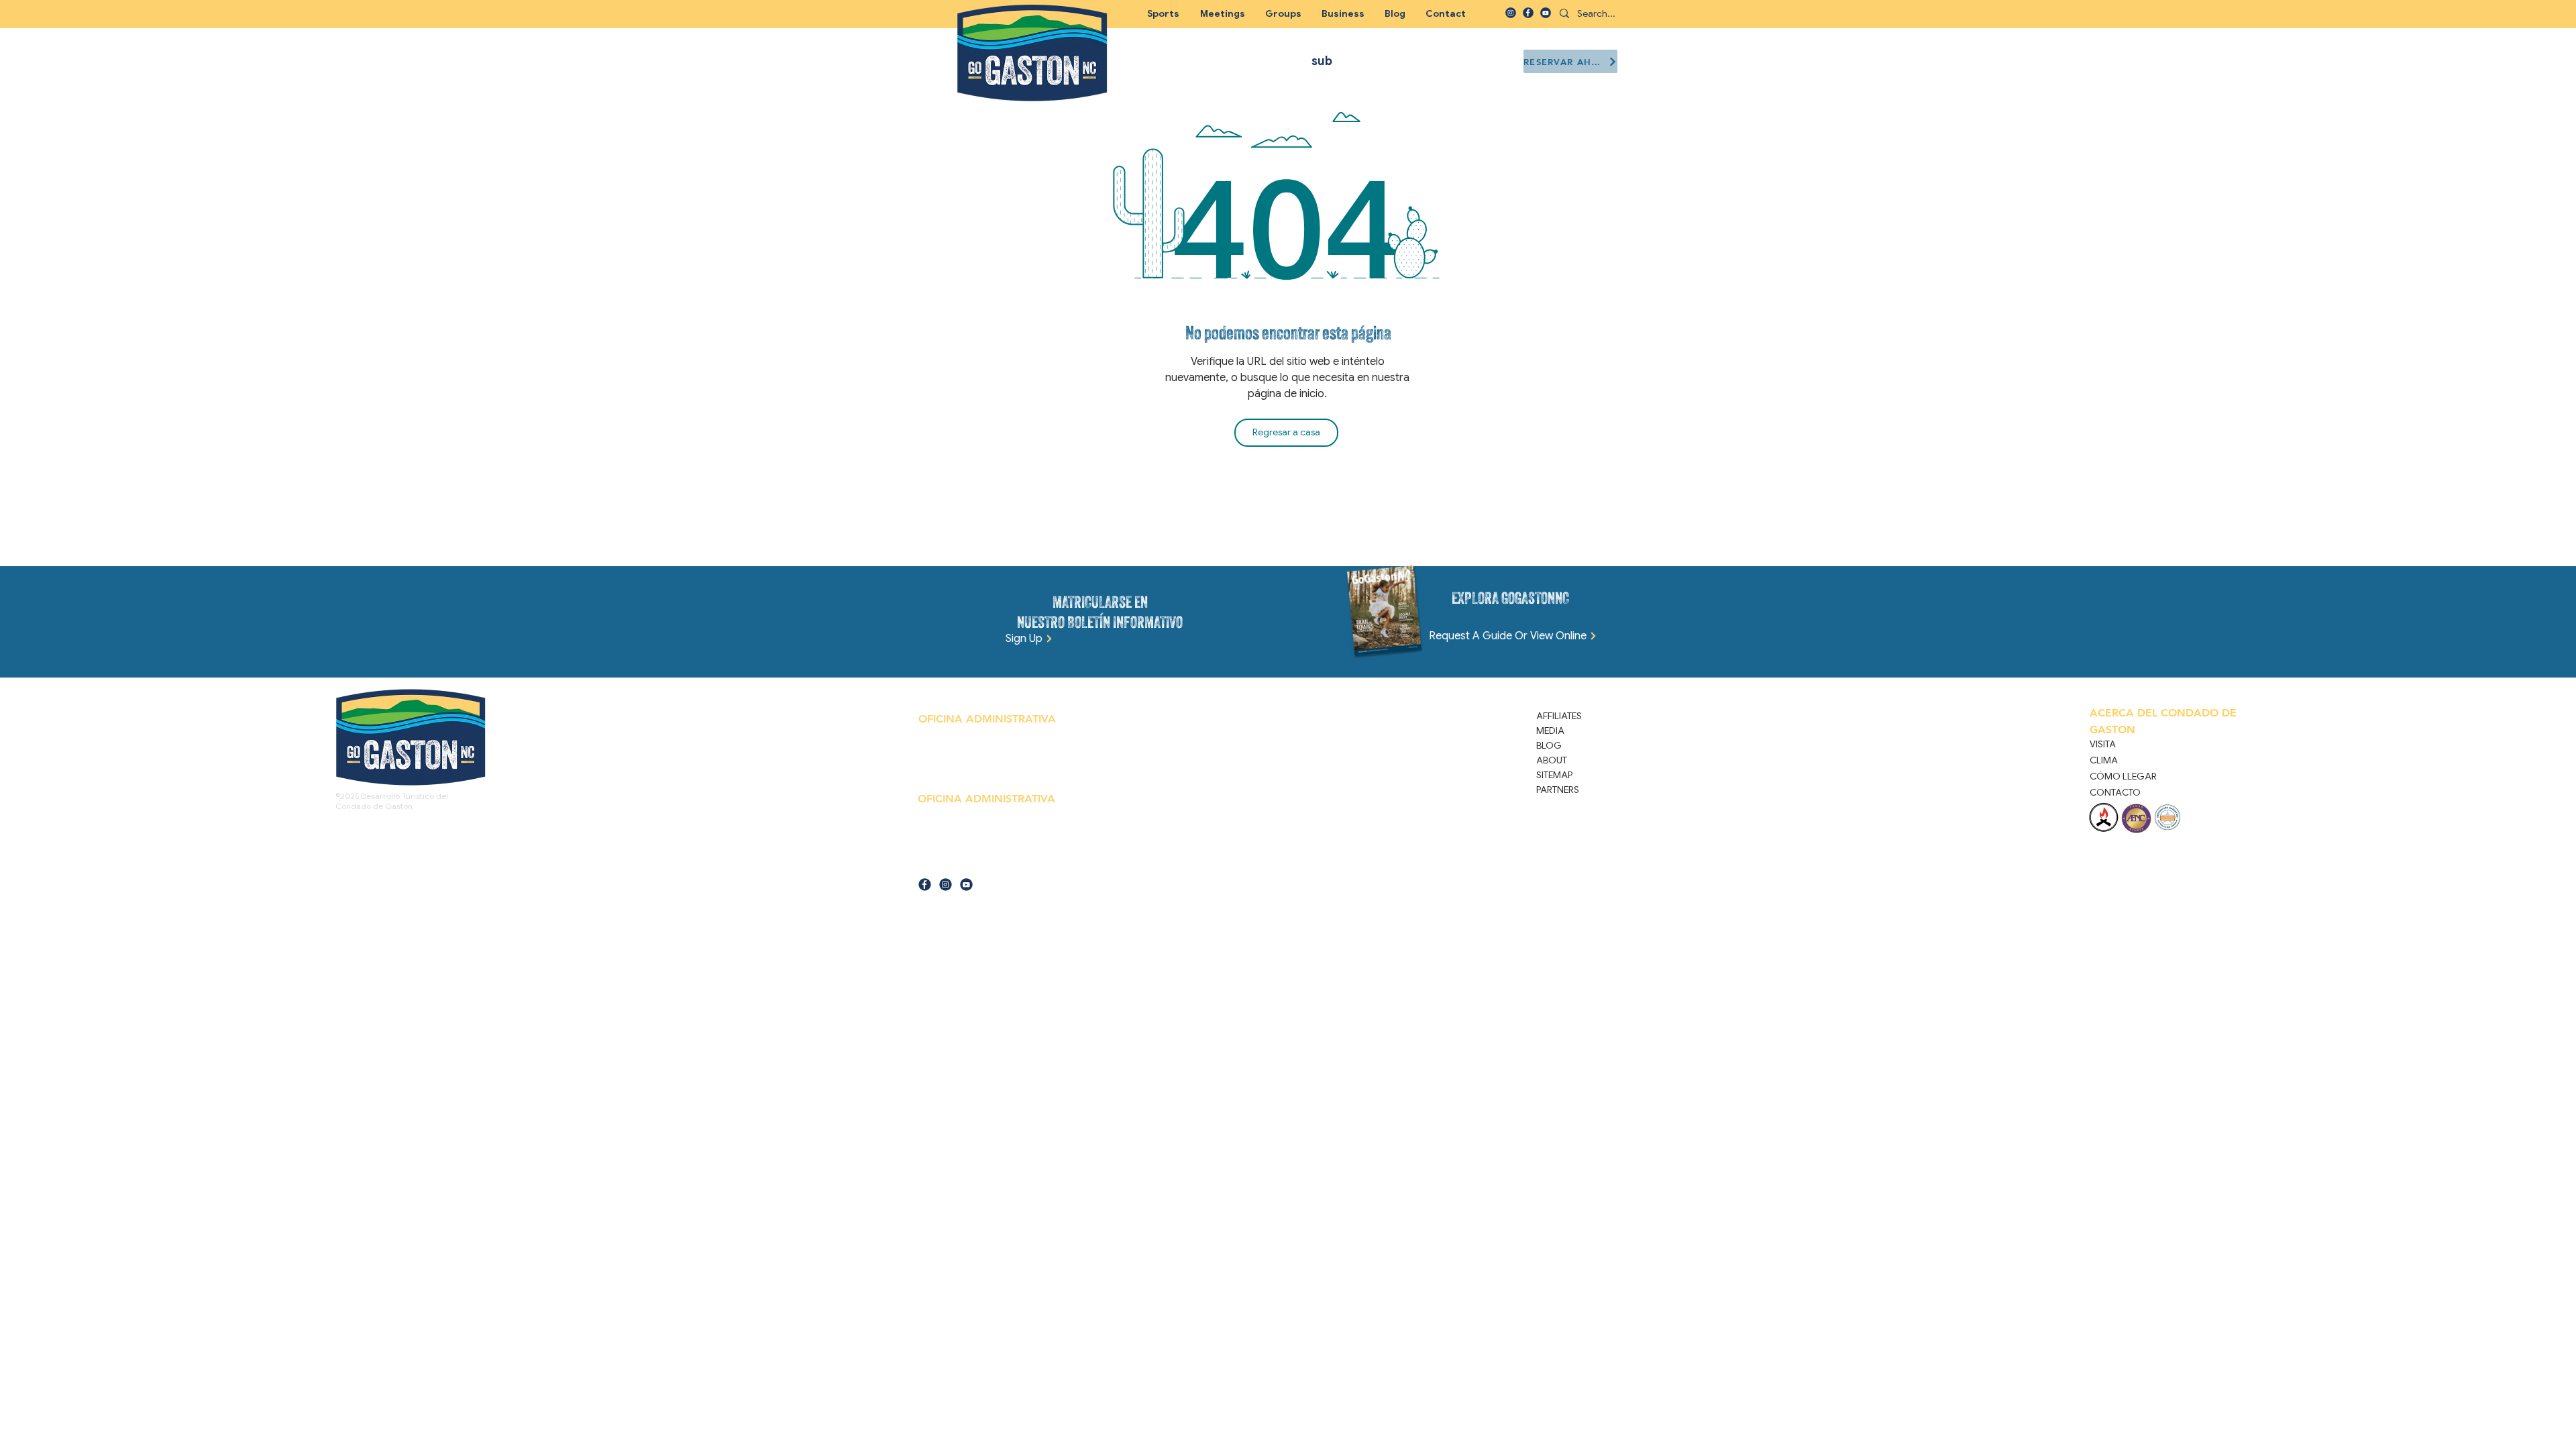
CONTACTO (2115, 792)
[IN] (1511, 13)
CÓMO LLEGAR (2123, 776)
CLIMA (2104, 760)
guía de (930, 863)
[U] (1546, 13)
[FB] (1528, 13)
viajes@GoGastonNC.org (983, 863)
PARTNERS (1558, 790)
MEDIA (1550, 731)
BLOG (1549, 745)
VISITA (2103, 744)
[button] (1283, 13)
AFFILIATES (1559, 716)
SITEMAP (1554, 775)
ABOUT (1552, 760)
